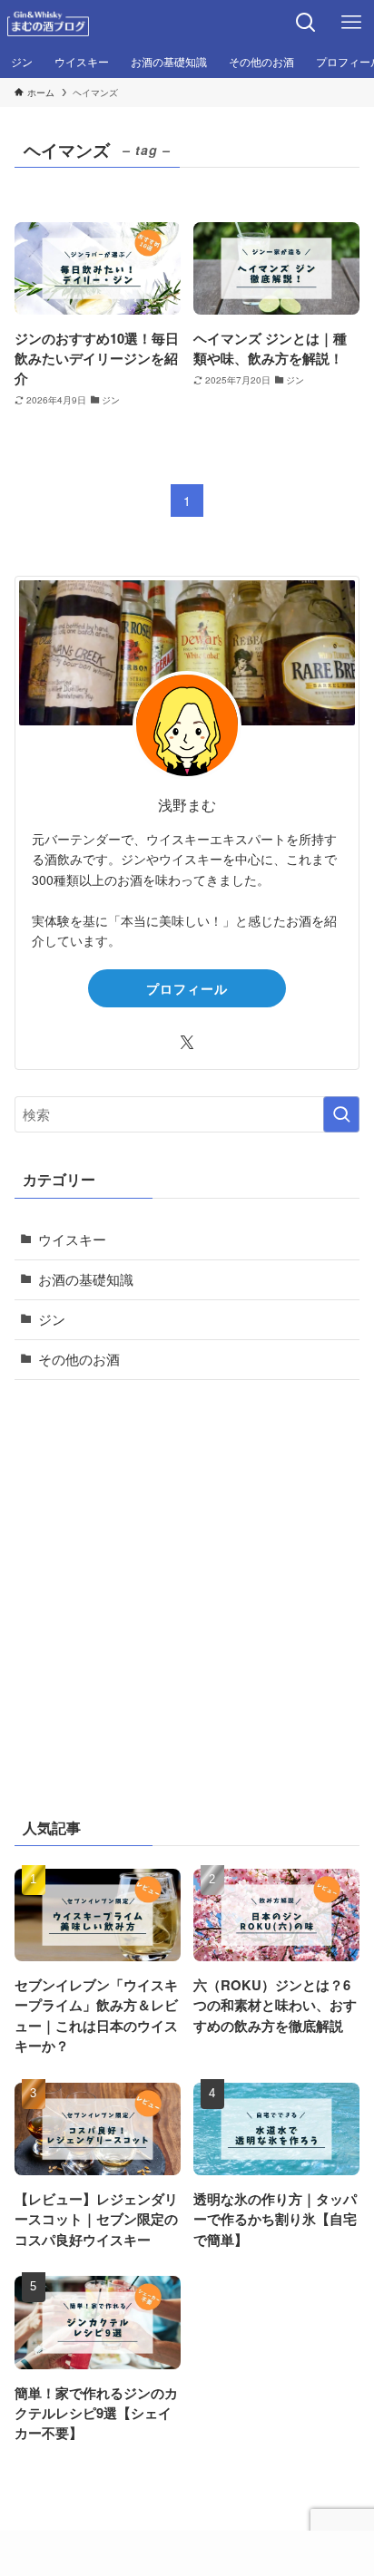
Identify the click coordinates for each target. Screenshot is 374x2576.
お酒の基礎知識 (86, 1279)
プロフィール (187, 988)
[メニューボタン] (351, 23)
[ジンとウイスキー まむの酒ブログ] (48, 23)
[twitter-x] (187, 1043)
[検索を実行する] (341, 1114)
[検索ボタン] (306, 23)
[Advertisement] (187, 1594)
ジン (52, 1319)
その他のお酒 (79, 1359)
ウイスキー (72, 1239)
